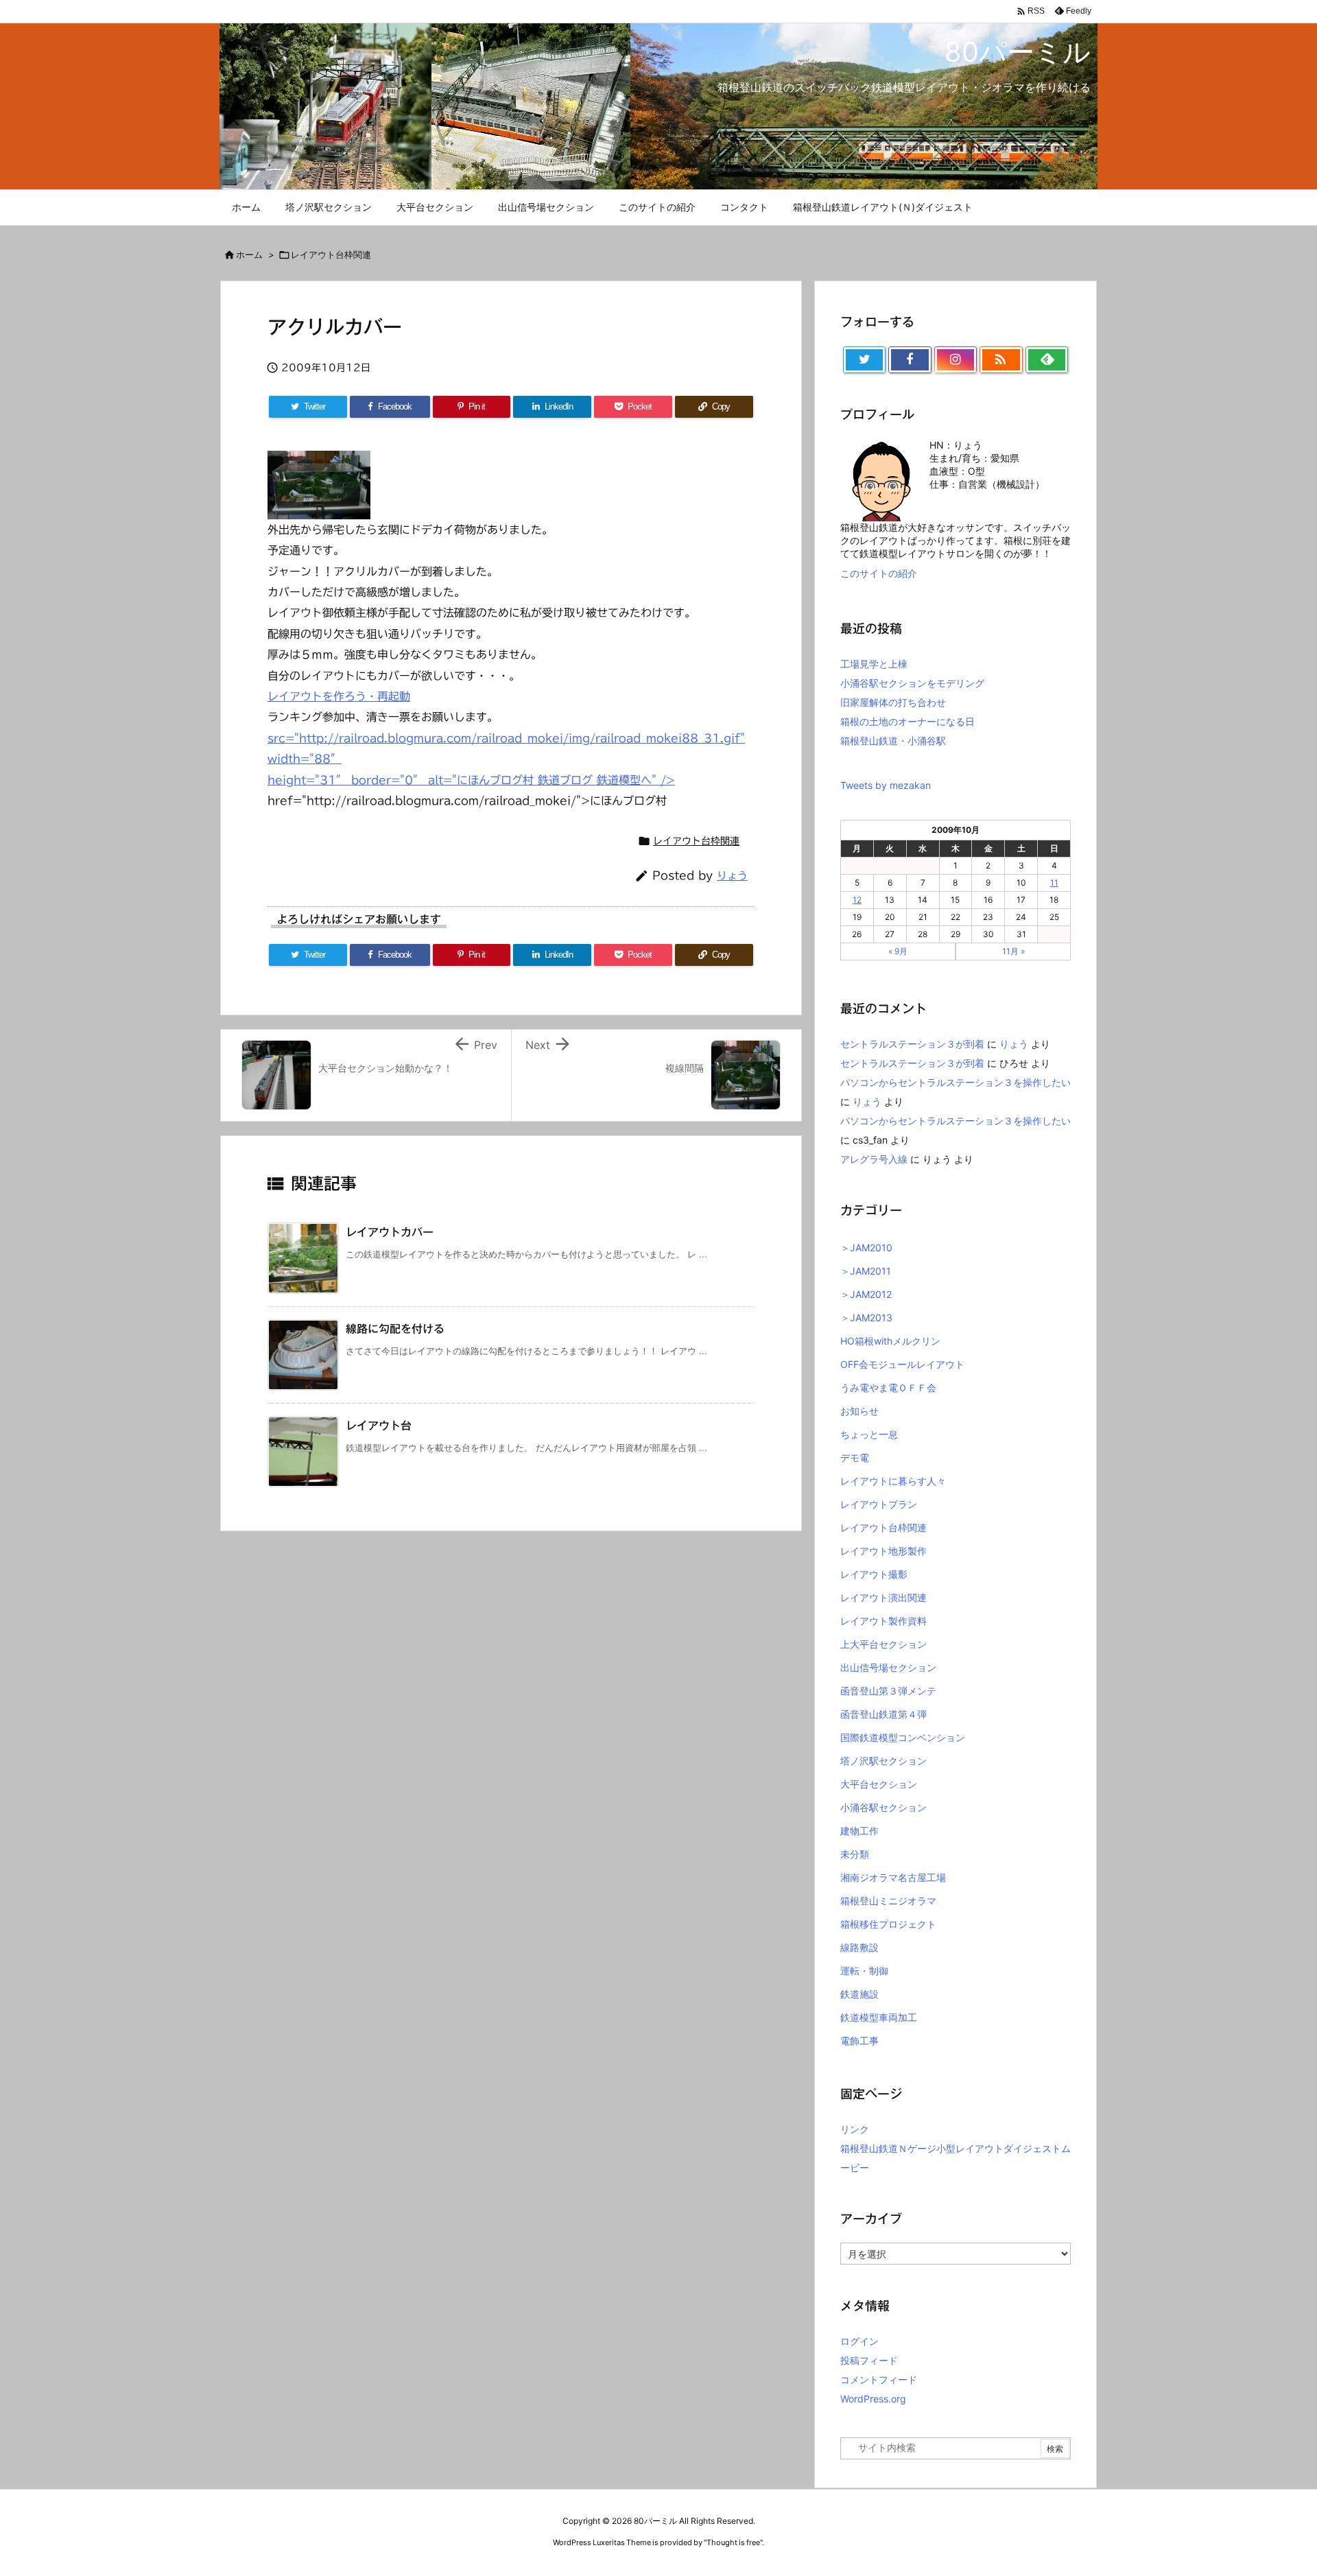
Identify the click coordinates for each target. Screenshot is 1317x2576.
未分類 (855, 1854)
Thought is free (733, 2542)
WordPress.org (873, 2399)
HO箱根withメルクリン (890, 1341)
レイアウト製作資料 (883, 1621)
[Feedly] (1047, 360)
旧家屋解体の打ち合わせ (893, 702)
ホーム (249, 255)
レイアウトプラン (879, 1504)
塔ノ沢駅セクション (883, 1761)
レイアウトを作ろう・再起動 (339, 696)
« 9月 (898, 951)
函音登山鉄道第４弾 (883, 1714)
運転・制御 (864, 1971)
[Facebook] (910, 360)
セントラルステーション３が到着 (912, 1044)
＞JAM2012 (866, 1294)
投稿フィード (869, 2360)
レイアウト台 (379, 1426)
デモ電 (855, 1457)
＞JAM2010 (866, 1248)
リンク (855, 2129)
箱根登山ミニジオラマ (888, 1901)
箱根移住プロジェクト (888, 1924)
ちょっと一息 (869, 1434)
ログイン (859, 2341)
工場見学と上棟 (874, 664)
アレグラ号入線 (874, 1159)
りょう (732, 876)
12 (857, 900)
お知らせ (859, 1411)
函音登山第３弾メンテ (888, 1691)
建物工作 (859, 1831)
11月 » (1013, 951)
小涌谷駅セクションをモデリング (912, 683)
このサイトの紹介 (879, 573)
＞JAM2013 (866, 1317)
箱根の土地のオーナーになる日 (907, 721)
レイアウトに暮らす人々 (893, 1481)
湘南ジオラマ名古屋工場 (893, 1877)
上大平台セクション (883, 1644)
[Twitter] (864, 360)
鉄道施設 (859, 1994)
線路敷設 (859, 1947)
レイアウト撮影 (874, 1574)
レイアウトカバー (390, 1232)
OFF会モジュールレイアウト (902, 1364)
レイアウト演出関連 (883, 1597)
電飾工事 (859, 2041)
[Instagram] (956, 360)
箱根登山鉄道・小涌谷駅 (893, 741)
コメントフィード (879, 2379)
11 (1054, 883)
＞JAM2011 (866, 1271)
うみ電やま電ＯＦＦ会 (888, 1387)
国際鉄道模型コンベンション (903, 1737)
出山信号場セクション (888, 1667)
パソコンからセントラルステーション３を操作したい (956, 1082)
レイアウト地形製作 (883, 1551)
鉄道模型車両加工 (879, 2017)
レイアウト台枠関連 (331, 255)
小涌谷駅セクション (883, 1807)
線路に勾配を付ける (395, 1329)
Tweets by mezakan (886, 785)
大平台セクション (879, 1784)
